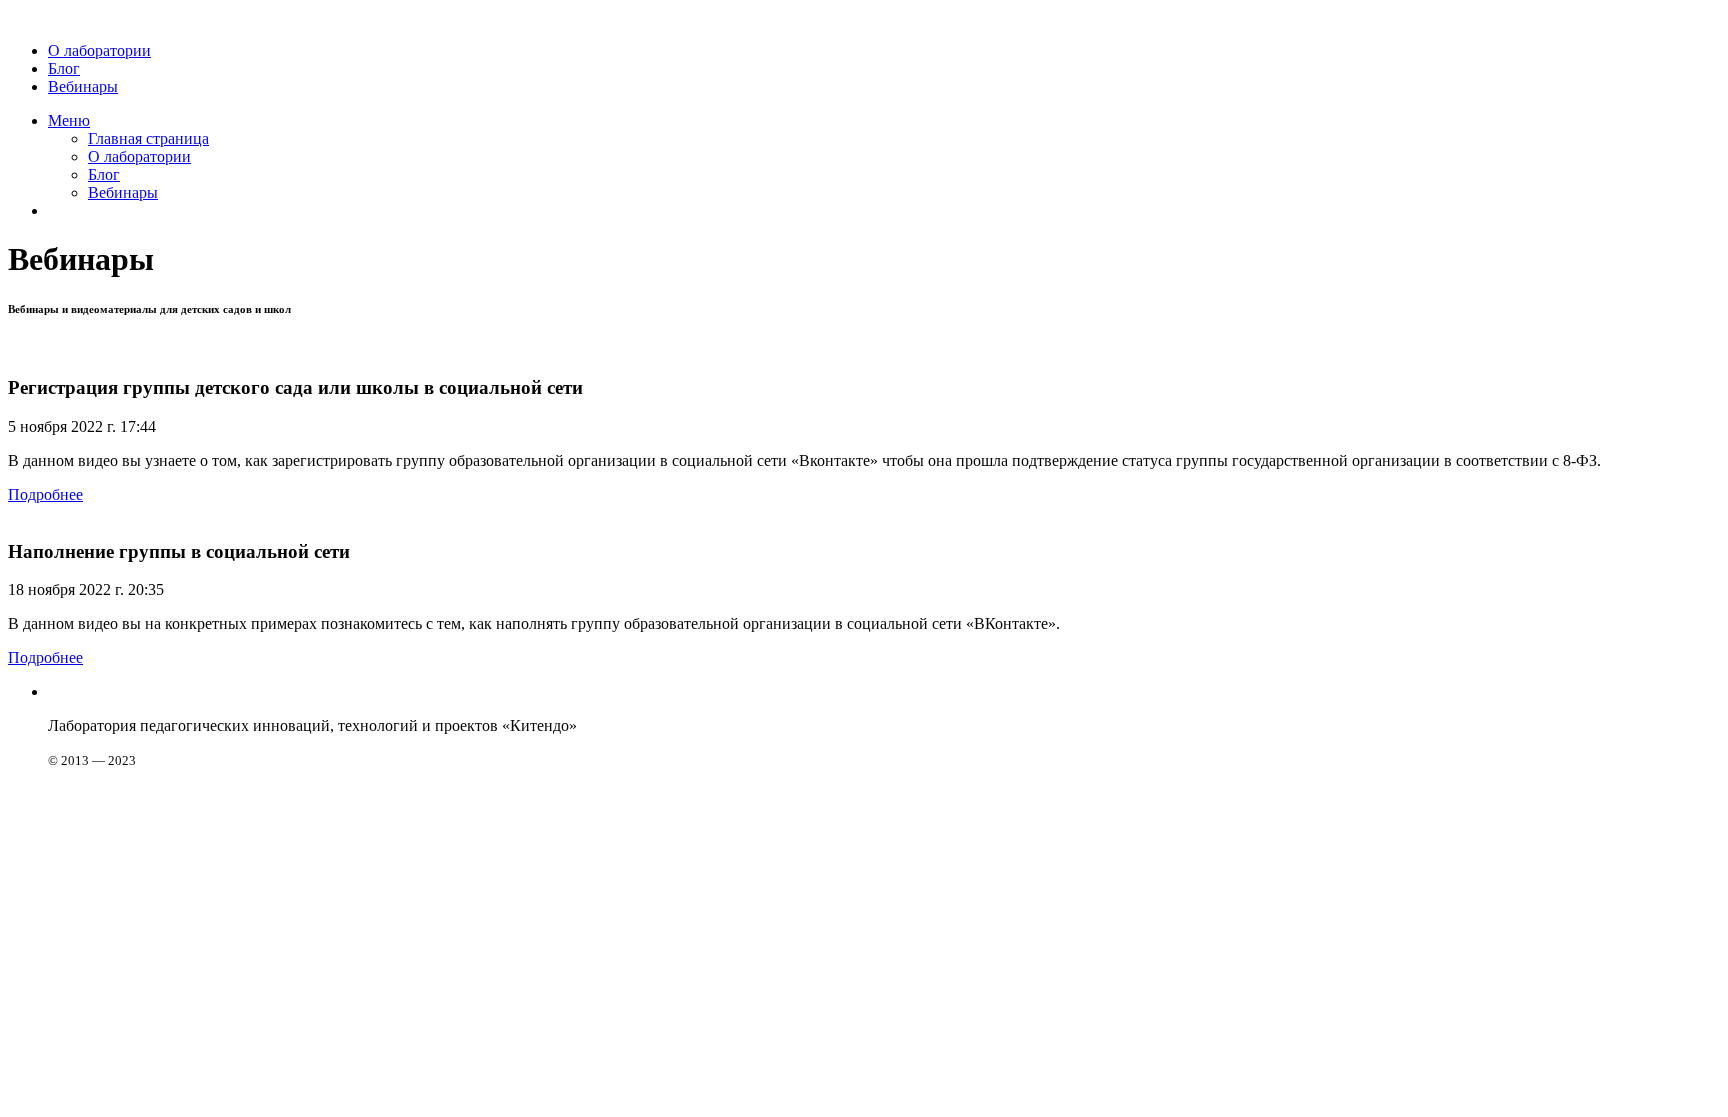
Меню (69, 120)
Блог (64, 68)
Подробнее (45, 494)
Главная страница (148, 138)
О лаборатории (99, 50)
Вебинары (83, 86)
